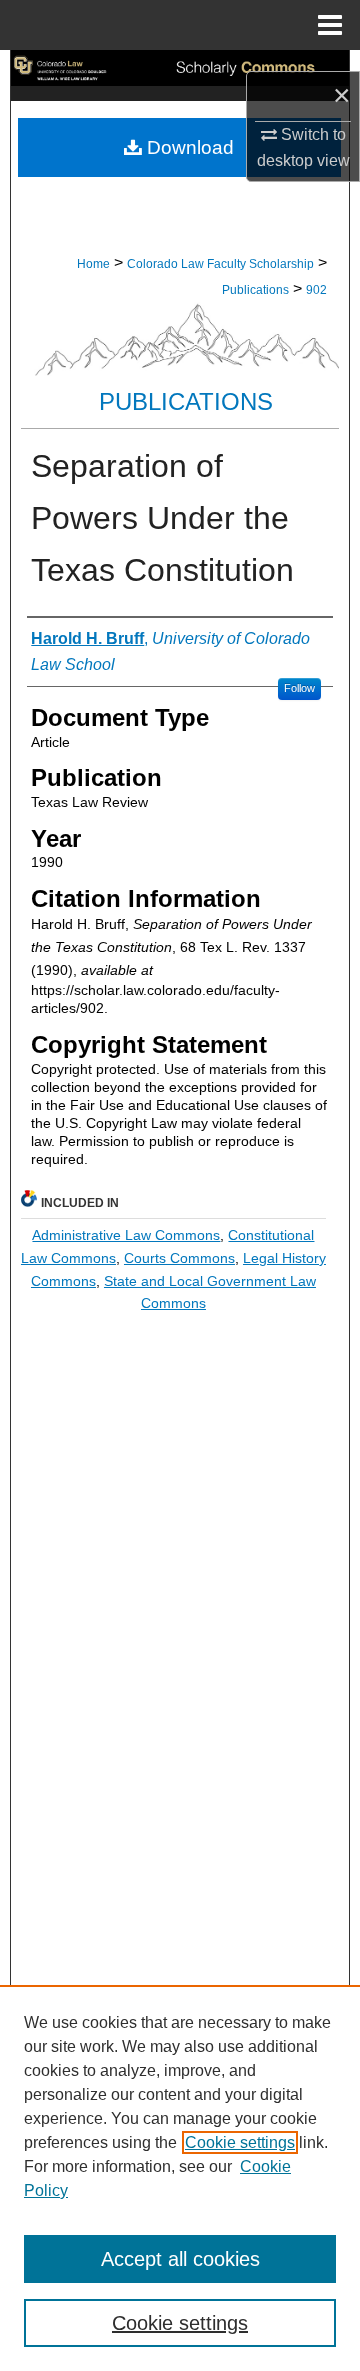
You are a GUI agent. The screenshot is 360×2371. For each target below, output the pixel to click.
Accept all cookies (180, 2259)
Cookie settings (240, 2142)
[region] (180, 2178)
